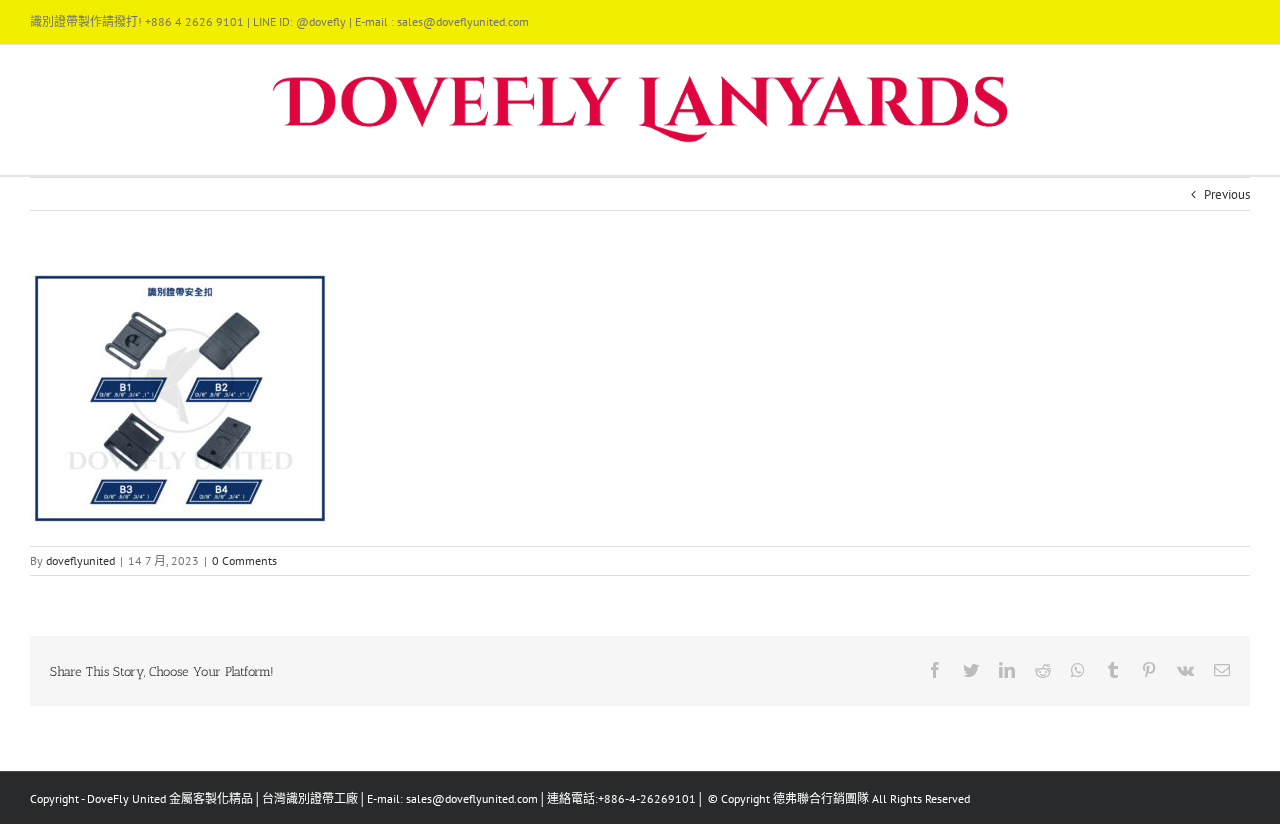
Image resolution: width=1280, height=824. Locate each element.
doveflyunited (80, 560)
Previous (1227, 194)
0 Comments (244, 560)
